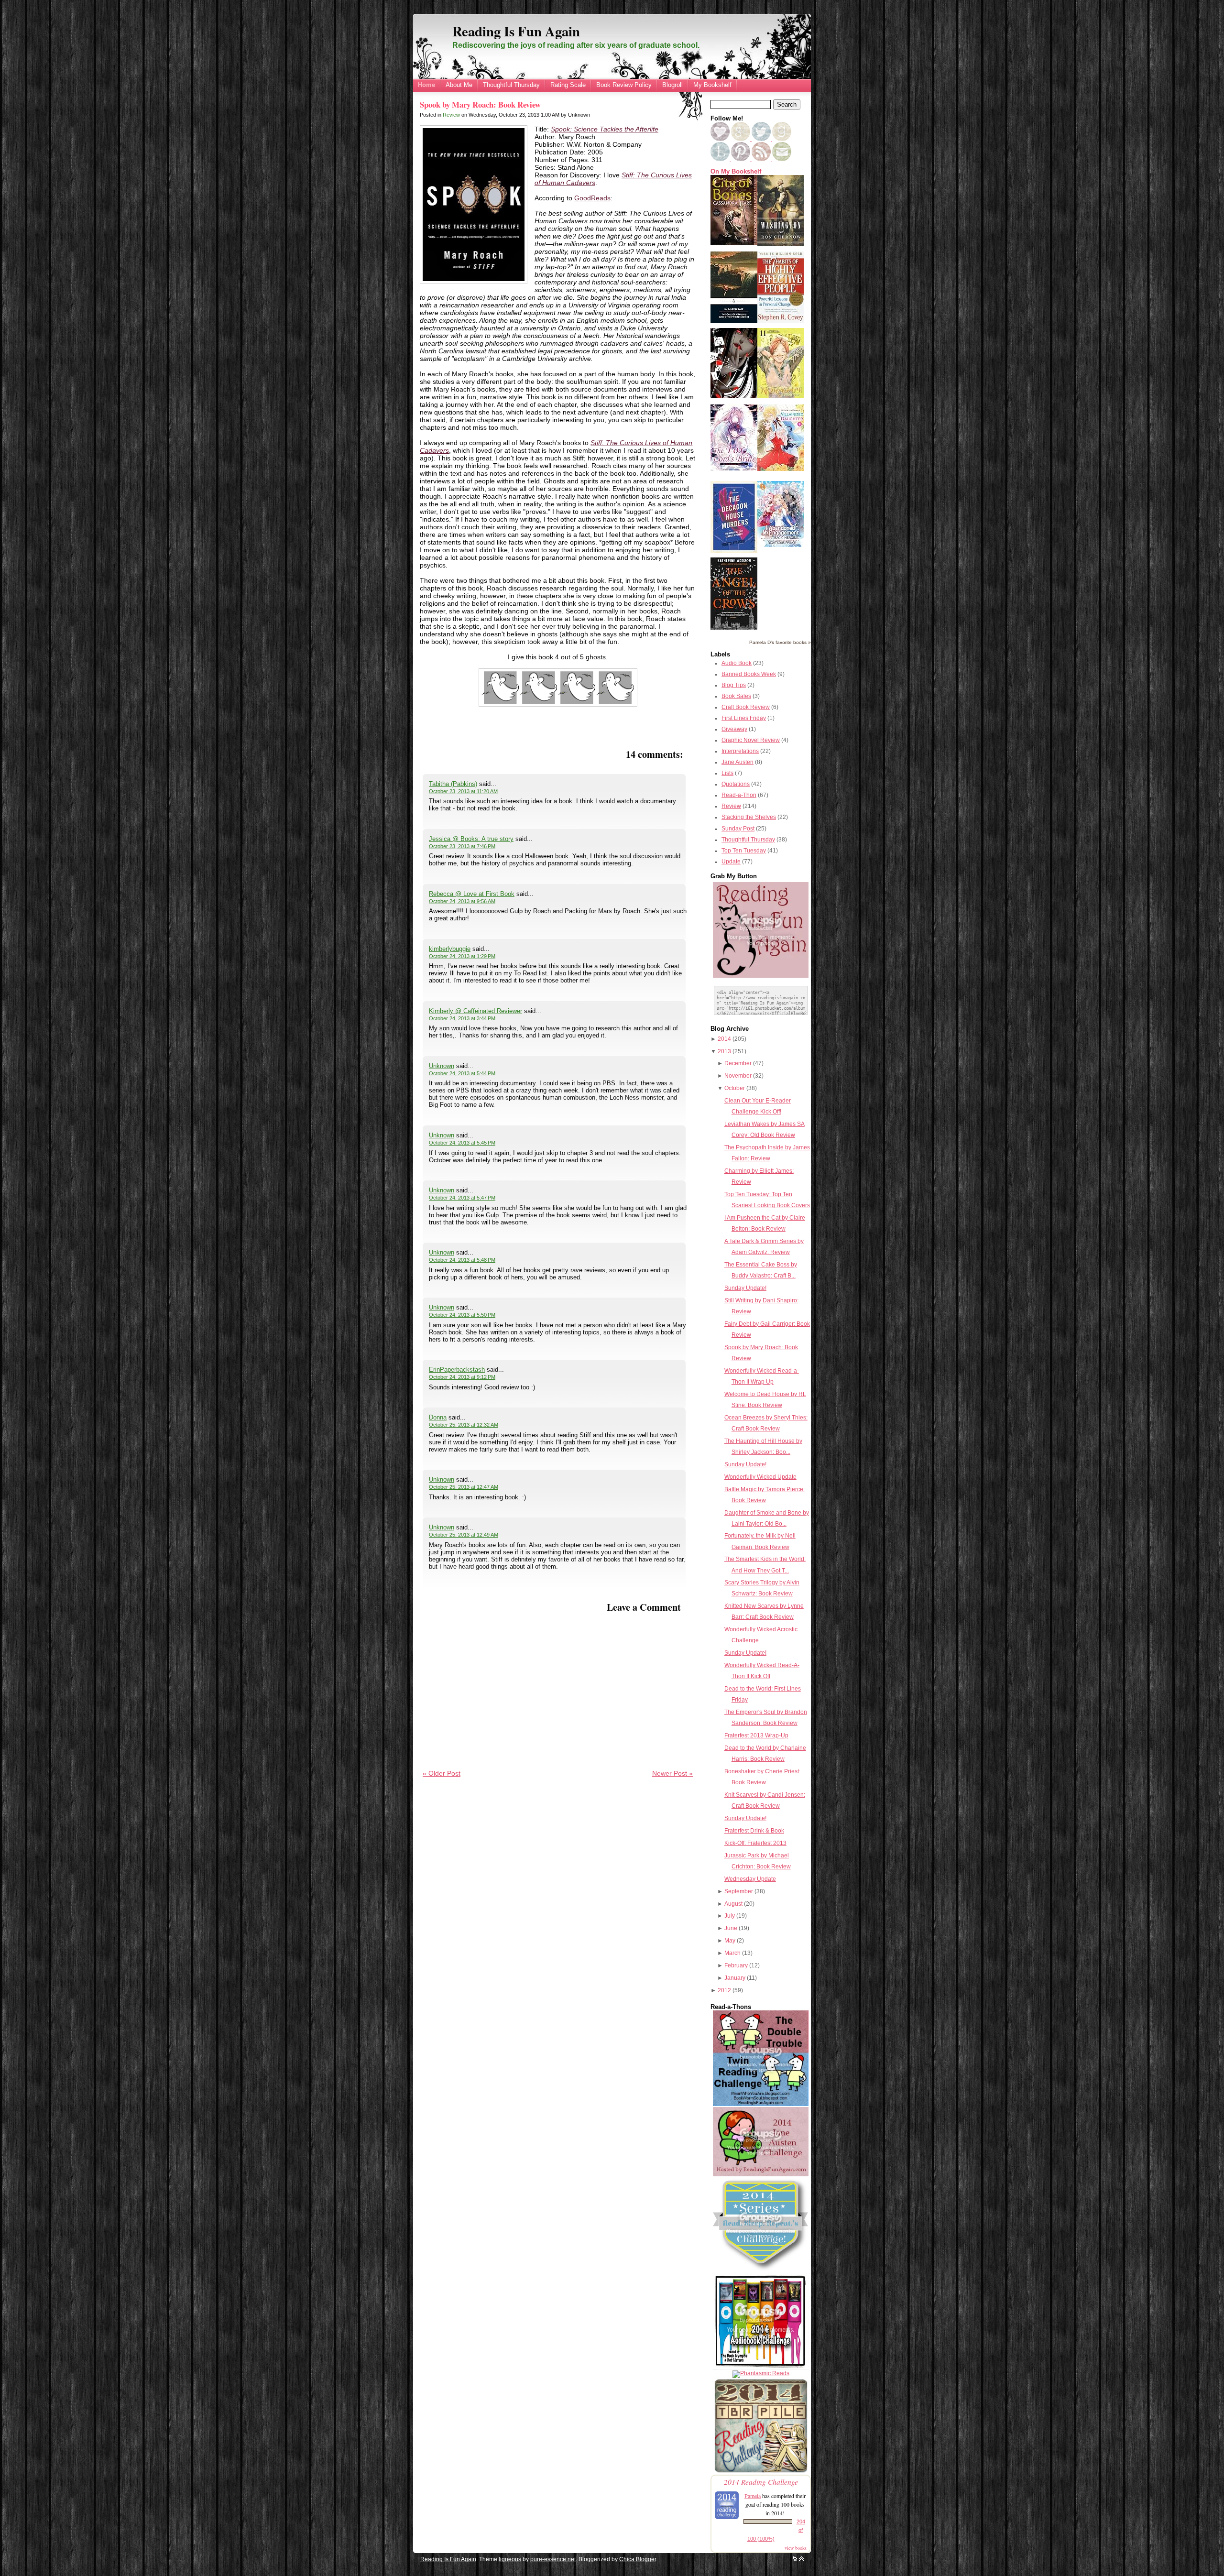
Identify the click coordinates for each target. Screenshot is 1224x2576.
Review (451, 115)
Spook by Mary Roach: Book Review (480, 104)
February (736, 1965)
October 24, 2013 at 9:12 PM (462, 1377)
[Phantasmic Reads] (761, 2373)
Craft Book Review (746, 707)
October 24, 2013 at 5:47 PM (462, 1198)
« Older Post (442, 1773)
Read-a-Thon (739, 795)
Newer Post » (672, 1773)
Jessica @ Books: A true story (471, 839)
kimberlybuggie (450, 949)
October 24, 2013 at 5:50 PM (462, 1315)
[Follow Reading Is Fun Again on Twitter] (762, 139)
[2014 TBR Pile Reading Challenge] (761, 2472)
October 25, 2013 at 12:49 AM (464, 1535)
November (738, 1076)
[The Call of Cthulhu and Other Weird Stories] (734, 321)
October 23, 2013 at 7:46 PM (462, 846)
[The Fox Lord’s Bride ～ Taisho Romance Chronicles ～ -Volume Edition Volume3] (734, 469)
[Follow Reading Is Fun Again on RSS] (762, 159)
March (732, 1953)
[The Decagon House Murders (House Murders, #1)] (734, 551)
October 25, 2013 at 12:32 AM (464, 1425)
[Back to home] (795, 2559)
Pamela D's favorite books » (780, 642)
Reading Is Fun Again (516, 31)
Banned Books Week (749, 674)
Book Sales (736, 696)
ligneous (510, 2559)
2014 (724, 1039)
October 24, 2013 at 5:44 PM (462, 1073)
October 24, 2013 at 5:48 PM (462, 1260)
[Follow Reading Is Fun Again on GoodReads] (782, 139)
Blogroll (672, 85)
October (735, 1088)
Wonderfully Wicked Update (760, 1477)
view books (796, 2548)
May (730, 1941)
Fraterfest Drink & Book (754, 1831)
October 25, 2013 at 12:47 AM (464, 1487)
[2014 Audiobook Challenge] (761, 2368)
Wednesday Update (750, 1879)
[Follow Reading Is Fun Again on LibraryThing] (721, 159)
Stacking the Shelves (749, 817)
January (735, 1978)
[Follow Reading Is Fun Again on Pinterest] (741, 159)
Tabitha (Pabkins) (453, 784)
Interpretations (740, 751)
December (738, 1063)
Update (731, 862)
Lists (727, 773)
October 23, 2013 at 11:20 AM (463, 791)
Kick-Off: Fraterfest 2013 (755, 1843)
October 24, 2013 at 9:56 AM (462, 901)
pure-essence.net (553, 2559)
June (731, 1928)
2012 (724, 1990)
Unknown (442, 1066)
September (739, 1891)
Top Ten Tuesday (744, 851)
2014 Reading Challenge (761, 2482)
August (733, 1904)
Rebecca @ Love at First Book (472, 894)
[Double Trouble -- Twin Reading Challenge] (761, 2104)
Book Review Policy (624, 85)
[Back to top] (801, 2559)
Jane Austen (738, 762)
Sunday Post (738, 829)
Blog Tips (734, 685)
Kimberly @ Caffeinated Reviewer (475, 1011)
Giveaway (734, 729)
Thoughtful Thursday (511, 85)
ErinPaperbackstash (457, 1370)
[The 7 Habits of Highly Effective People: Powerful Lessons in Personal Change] (781, 321)
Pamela (753, 2496)
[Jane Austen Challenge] (761, 2174)
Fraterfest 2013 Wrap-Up (756, 1736)
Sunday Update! (745, 1288)
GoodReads (592, 198)
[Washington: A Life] (781, 244)
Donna (438, 1417)
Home (426, 85)
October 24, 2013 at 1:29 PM (462, 956)
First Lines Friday (744, 718)
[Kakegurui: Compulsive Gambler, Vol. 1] (734, 396)
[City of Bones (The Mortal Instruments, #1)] (734, 243)
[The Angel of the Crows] (734, 628)
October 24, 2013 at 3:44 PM (462, 1018)
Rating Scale (568, 85)
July (730, 1916)
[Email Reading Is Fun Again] (782, 159)
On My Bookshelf (736, 172)
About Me (459, 85)
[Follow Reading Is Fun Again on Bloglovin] (720, 139)
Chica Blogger (638, 2559)
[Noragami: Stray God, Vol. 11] (781, 396)
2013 (724, 1051)
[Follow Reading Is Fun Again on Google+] (741, 139)
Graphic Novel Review (751, 740)
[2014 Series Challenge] (761, 2271)
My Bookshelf (712, 85)
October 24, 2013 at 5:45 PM (462, 1143)
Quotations (736, 784)
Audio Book (737, 663)
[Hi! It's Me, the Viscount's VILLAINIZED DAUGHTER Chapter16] (781, 469)
